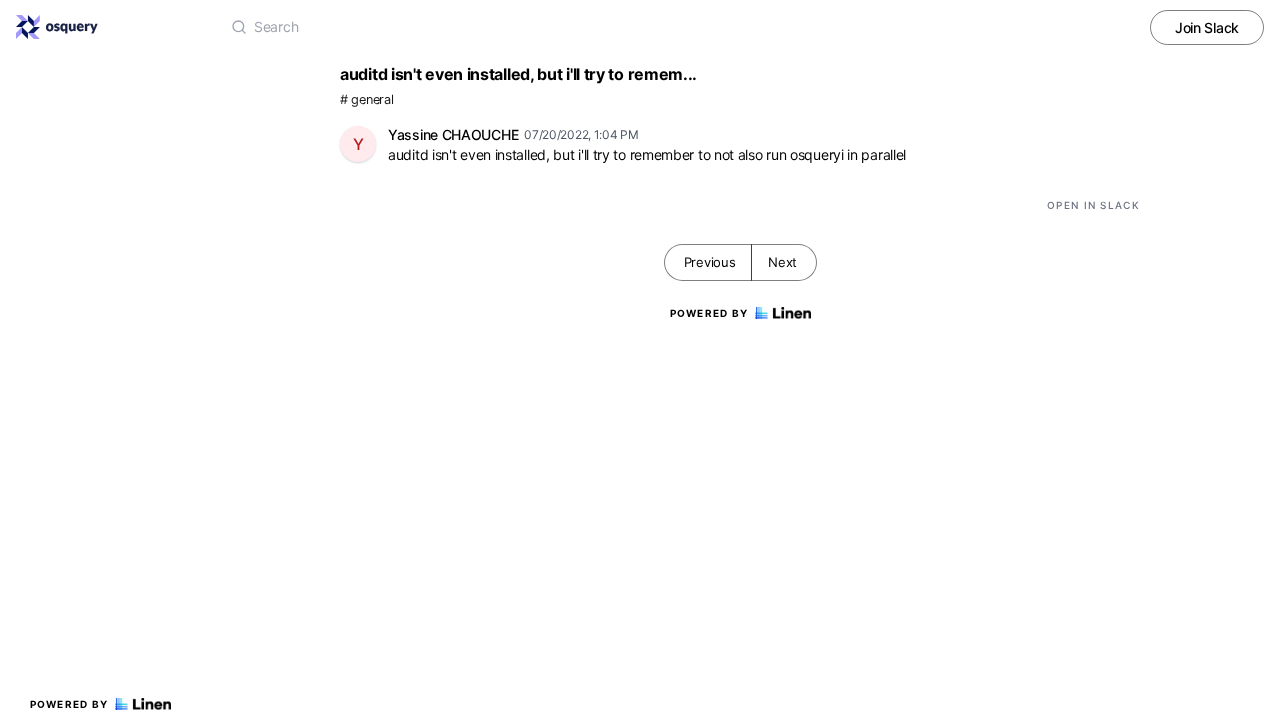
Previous (710, 262)
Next (782, 262)
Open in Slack (1093, 205)
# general (366, 99)
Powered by (69, 704)
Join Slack (1207, 27)
